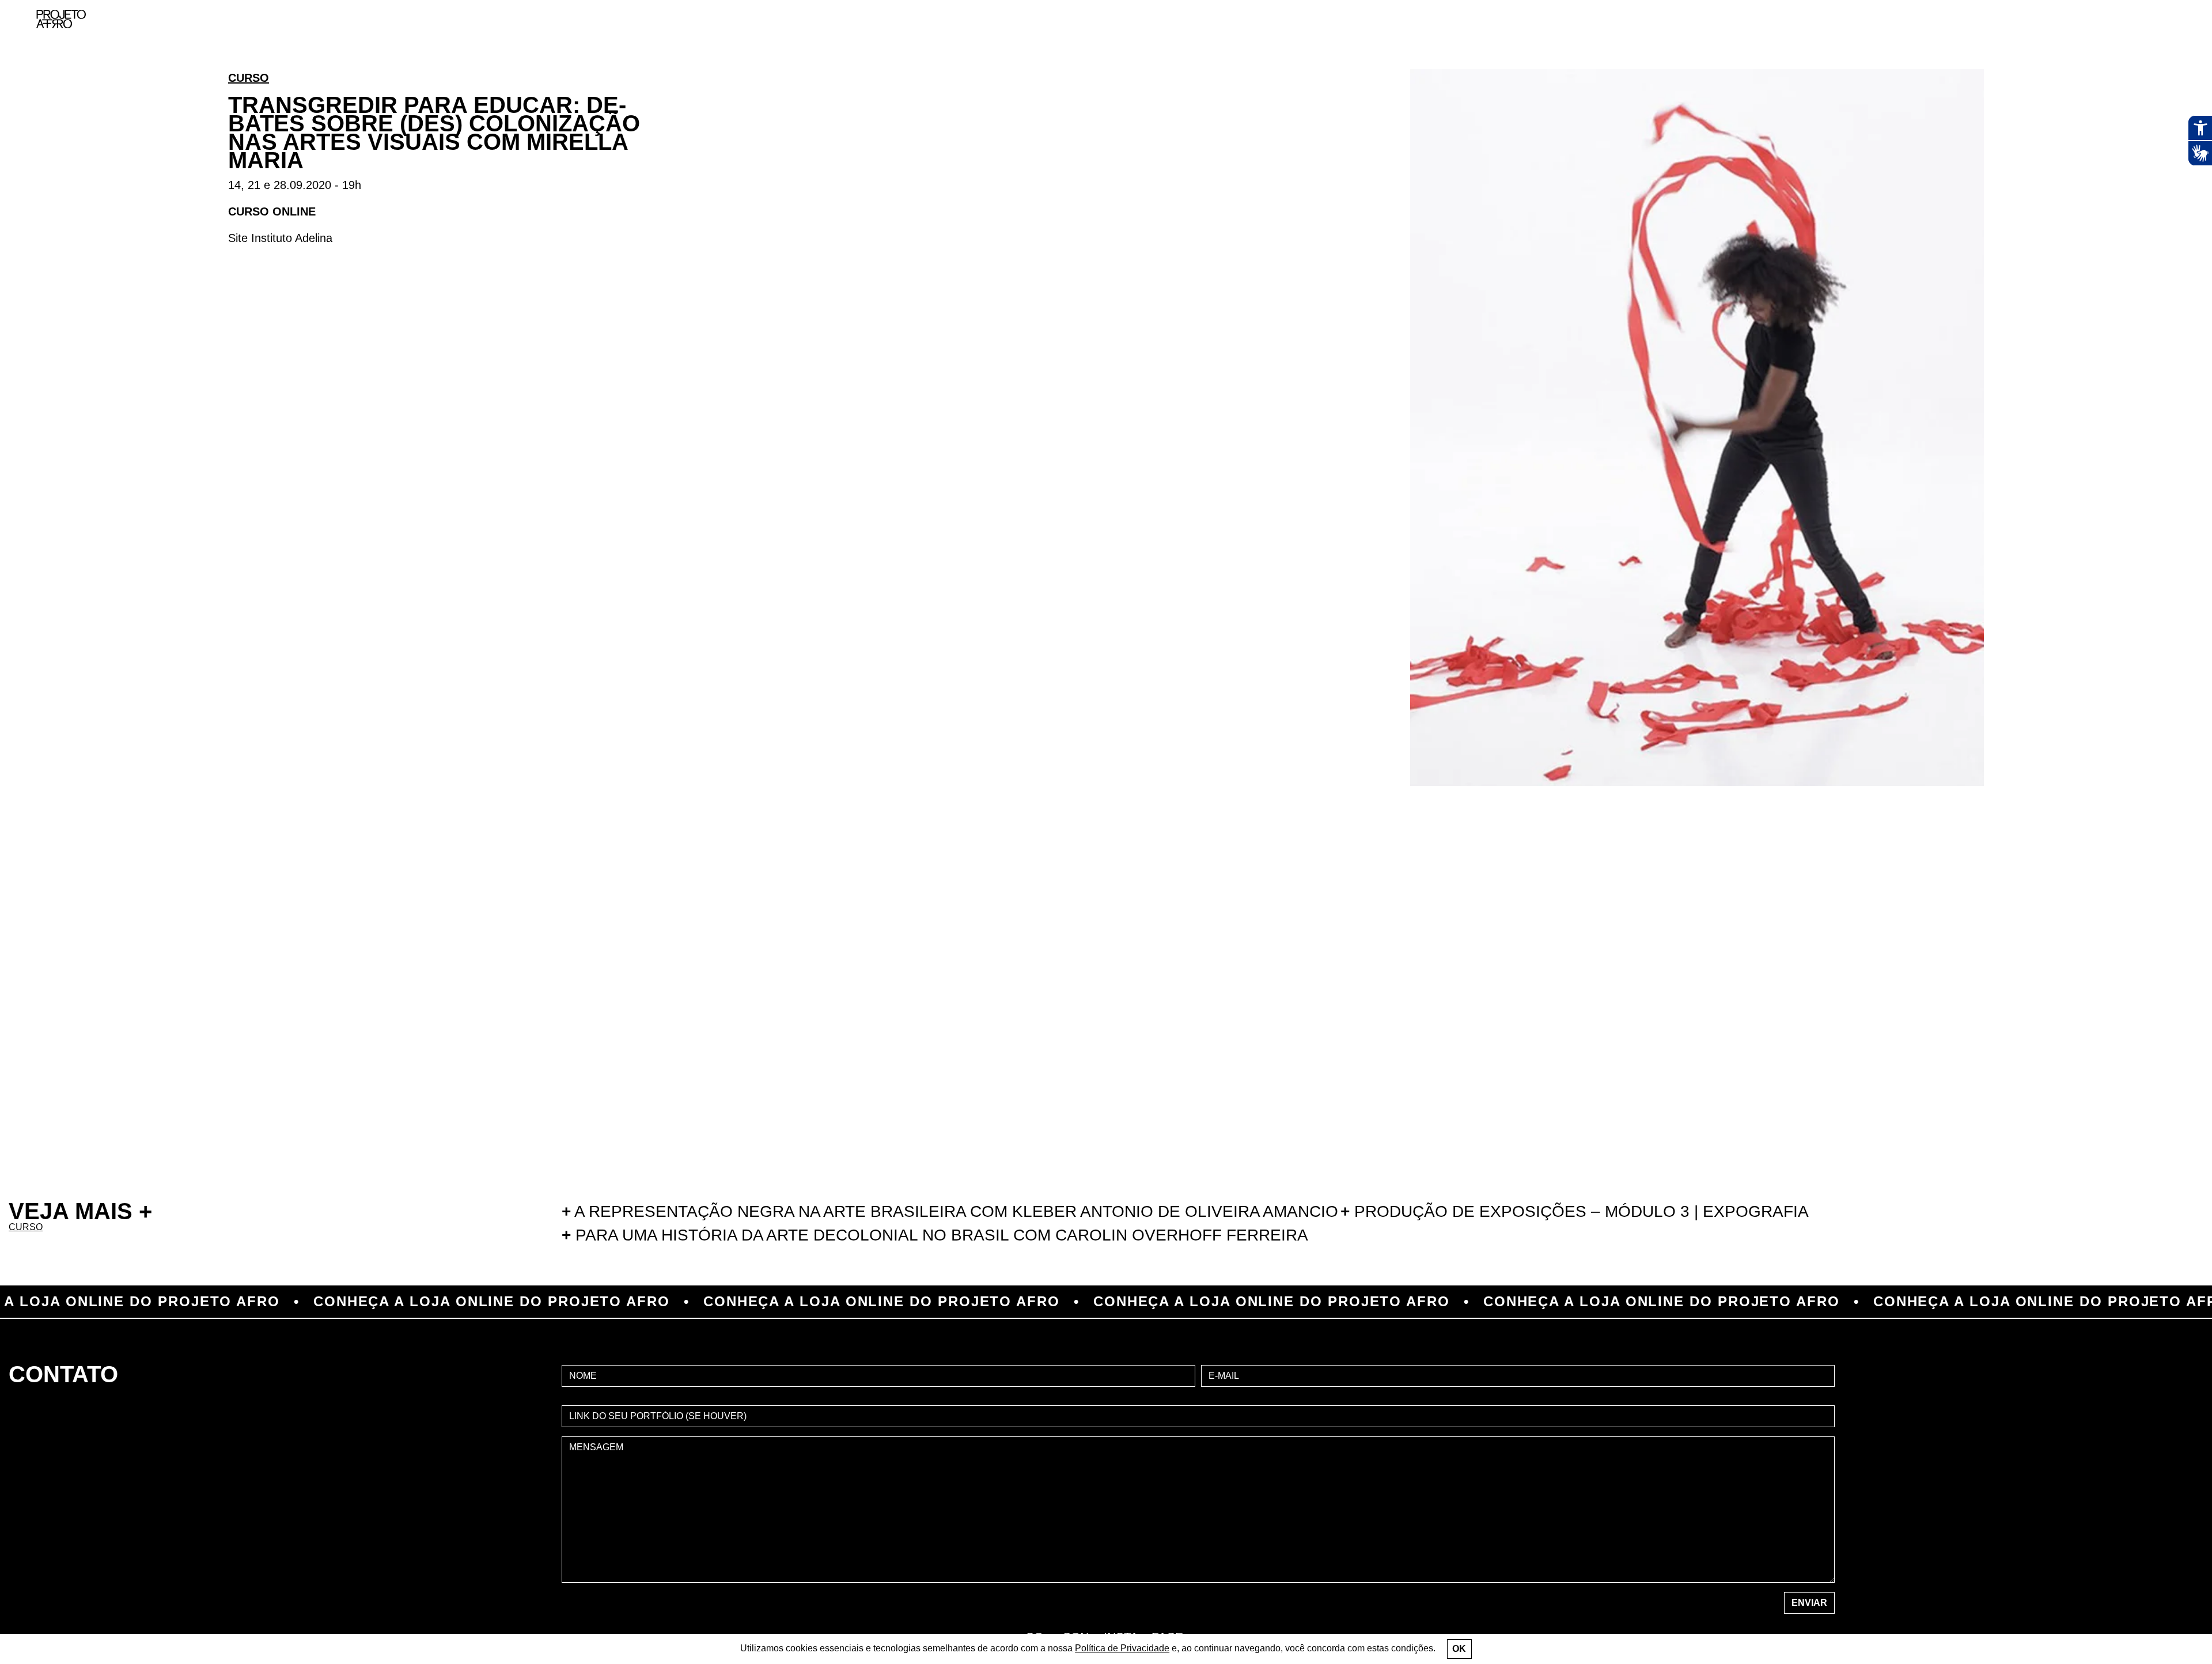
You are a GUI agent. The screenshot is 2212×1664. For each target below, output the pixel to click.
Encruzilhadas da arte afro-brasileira (2160, 81)
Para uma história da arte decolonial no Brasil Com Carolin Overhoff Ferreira (935, 1235)
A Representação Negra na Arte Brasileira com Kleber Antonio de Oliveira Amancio (950, 1211)
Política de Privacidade (1122, 1648)
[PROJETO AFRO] (61, 19)
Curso (249, 78)
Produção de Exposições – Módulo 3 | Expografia (1575, 1211)
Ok (1459, 1649)
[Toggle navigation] (2176, 19)
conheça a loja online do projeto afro (341, 1302)
